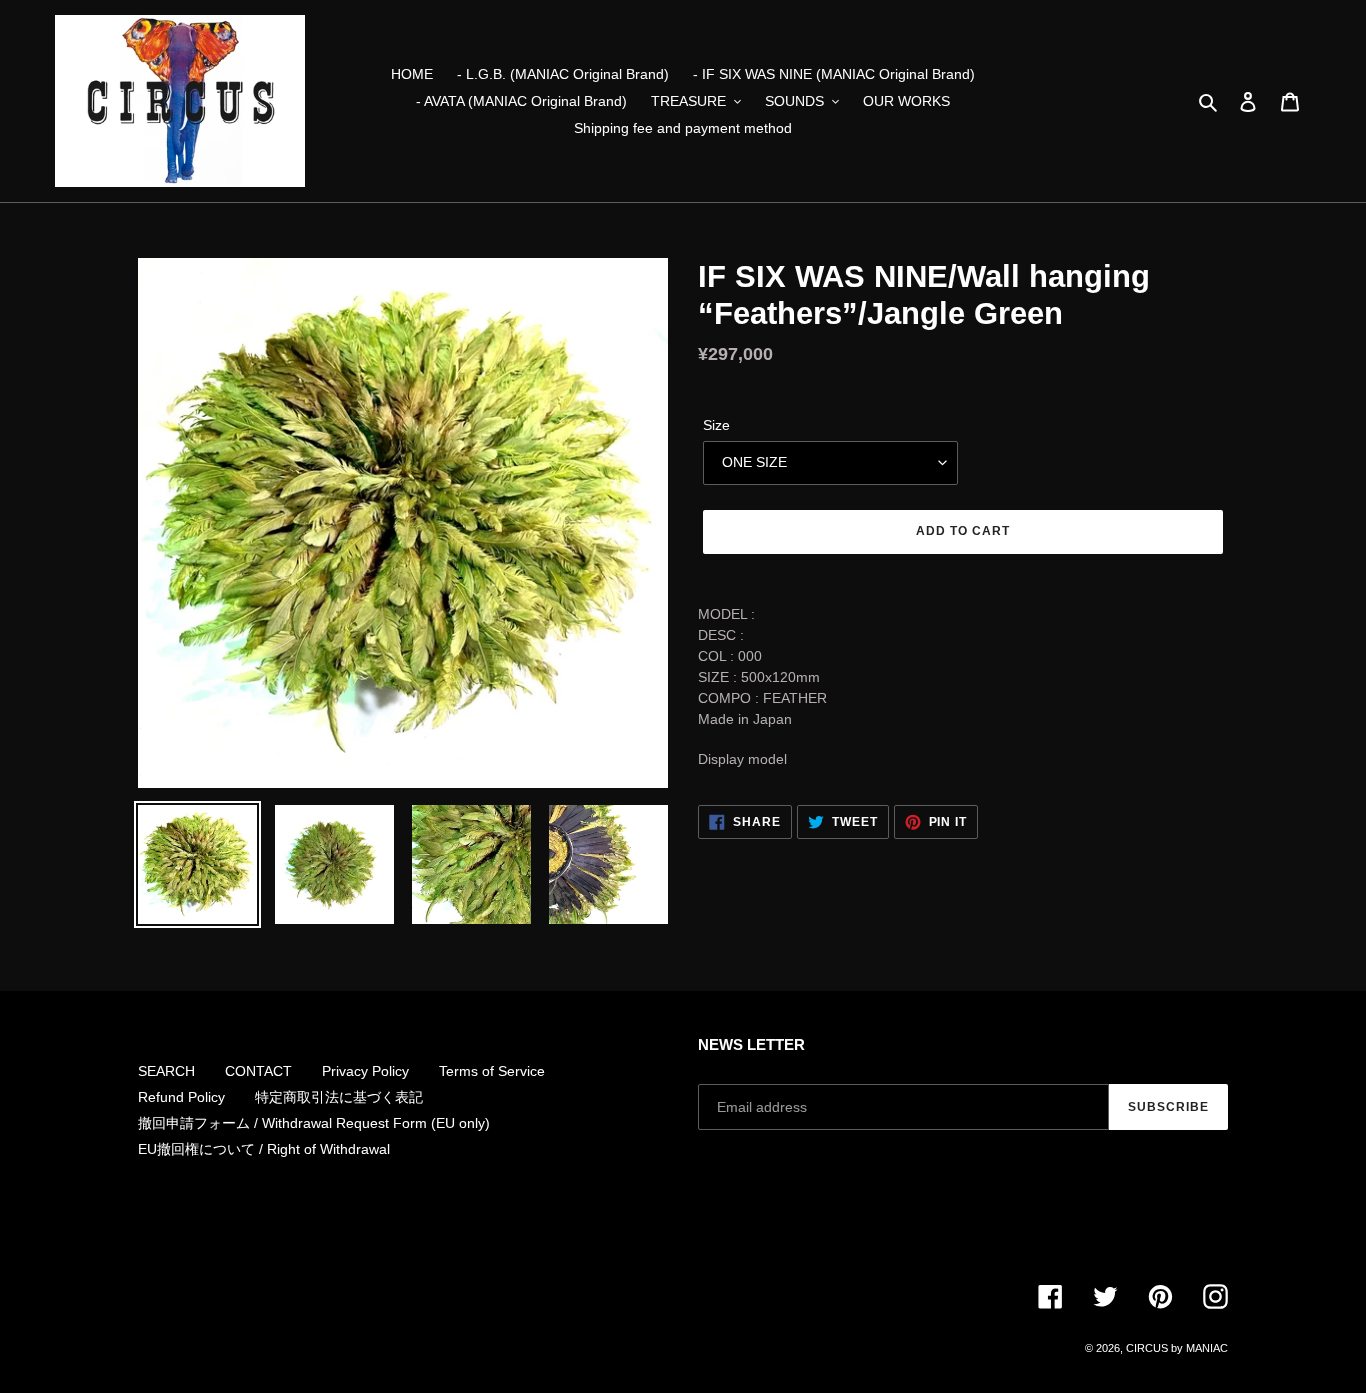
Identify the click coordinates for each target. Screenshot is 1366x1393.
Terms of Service (492, 1071)
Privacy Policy (365, 1071)
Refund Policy (181, 1097)
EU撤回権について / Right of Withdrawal (264, 1149)
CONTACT (258, 1071)
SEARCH (166, 1071)
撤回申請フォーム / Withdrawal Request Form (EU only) (314, 1123)
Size (716, 425)
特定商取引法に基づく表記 (339, 1097)
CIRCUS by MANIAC (1177, 1348)
